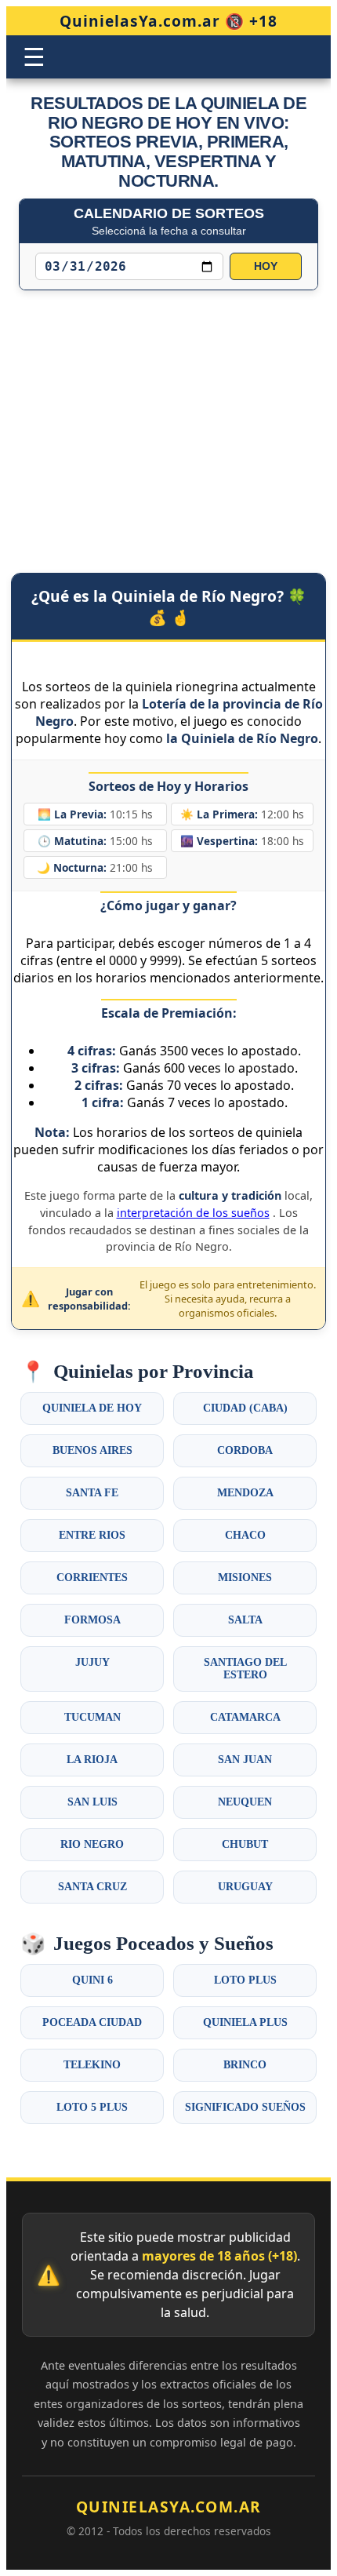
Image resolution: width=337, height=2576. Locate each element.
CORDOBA (245, 1450)
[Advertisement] (168, 416)
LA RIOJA (92, 1760)
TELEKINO (92, 2065)
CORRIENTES (92, 1578)
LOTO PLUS (245, 1980)
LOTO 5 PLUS (92, 2107)
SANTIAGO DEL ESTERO (245, 1669)
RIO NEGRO (92, 1844)
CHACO (245, 1535)
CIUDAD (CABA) (245, 1408)
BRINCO (245, 2065)
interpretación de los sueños (193, 1213)
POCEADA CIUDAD (92, 2022)
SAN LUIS (92, 1802)
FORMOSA (92, 1620)
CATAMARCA (245, 1717)
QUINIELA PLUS (245, 2022)
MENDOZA (245, 1493)
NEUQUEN (245, 1802)
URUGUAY (245, 1887)
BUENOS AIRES (92, 1450)
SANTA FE (92, 1493)
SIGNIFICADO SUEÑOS (245, 2107)
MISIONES (245, 1578)
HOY (266, 266)
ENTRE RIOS (92, 1535)
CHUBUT (245, 1844)
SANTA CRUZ (92, 1887)
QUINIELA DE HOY (92, 1408)
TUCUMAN (92, 1717)
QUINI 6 (92, 1980)
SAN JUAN (245, 1760)
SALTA (245, 1620)
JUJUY (92, 1662)
